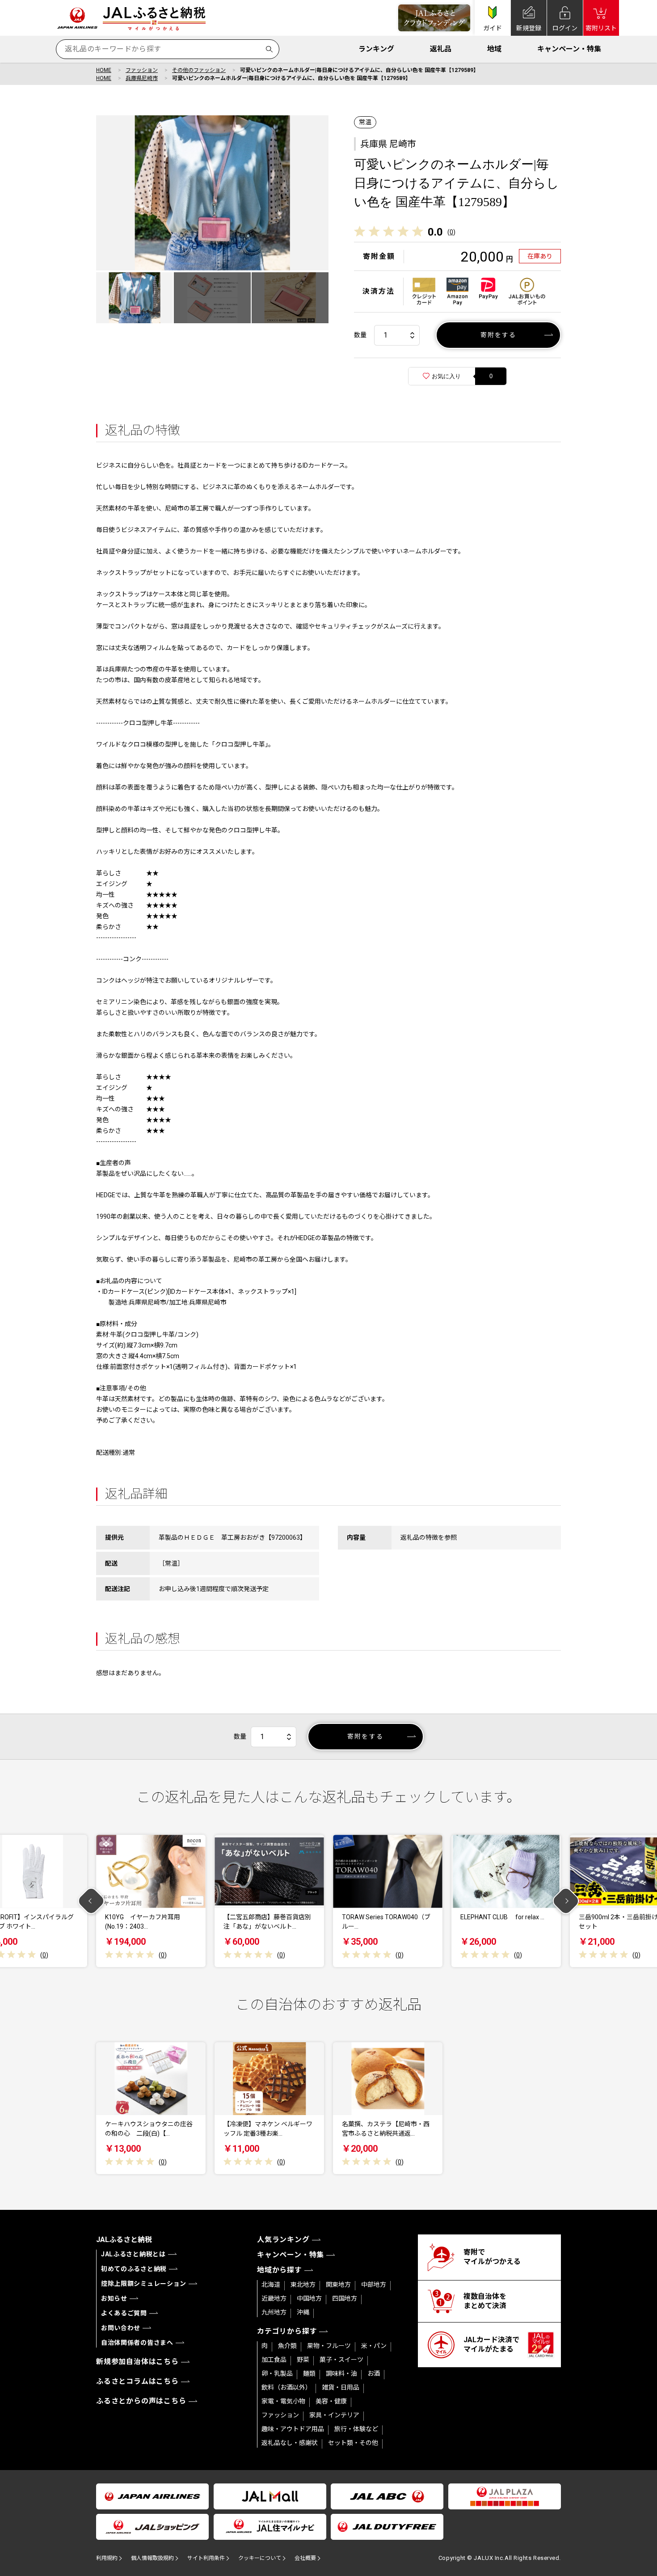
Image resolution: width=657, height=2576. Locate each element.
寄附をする (499, 335)
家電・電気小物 (283, 2401)
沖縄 (303, 2312)
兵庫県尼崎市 (142, 78)
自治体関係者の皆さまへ (137, 2343)
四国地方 (345, 2298)
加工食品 (274, 2360)
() (451, 232)
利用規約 (107, 2558)
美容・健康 (331, 2401)
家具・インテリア (334, 2415)
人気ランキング (283, 2240)
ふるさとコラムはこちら (137, 2381)
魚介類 (287, 2346)
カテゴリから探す (287, 2331)
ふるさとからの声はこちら (141, 2401)
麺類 (309, 2373)
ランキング (376, 49)
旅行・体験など (356, 2429)
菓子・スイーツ (341, 2360)
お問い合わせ (121, 2328)
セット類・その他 (353, 2443)
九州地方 (274, 2312)
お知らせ (114, 2298)
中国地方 (309, 2298)
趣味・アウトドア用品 (293, 2429)
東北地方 (303, 2285)
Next (566, 1901)
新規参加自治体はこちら (137, 2362)
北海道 (271, 2285)
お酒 (374, 2373)
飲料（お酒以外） (286, 2387)
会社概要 (305, 2558)
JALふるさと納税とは (133, 2254)
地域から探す (280, 2270)
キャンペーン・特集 (569, 49)
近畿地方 (274, 2298)
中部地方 (374, 2285)
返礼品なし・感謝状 (290, 2443)
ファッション (142, 70)
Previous (91, 1901)
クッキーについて (260, 2558)
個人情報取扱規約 (152, 2558)
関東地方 (338, 2285)
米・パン (374, 2346)
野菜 (303, 2360)
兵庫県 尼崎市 (388, 144)
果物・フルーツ (329, 2346)
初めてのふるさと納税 (134, 2269)
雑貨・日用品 (341, 2387)
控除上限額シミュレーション (144, 2284)
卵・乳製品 (277, 2373)
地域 (494, 49)
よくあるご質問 (124, 2313)
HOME (104, 70)
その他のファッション (199, 70)
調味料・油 (341, 2373)
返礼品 (441, 49)
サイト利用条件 (206, 2558)
